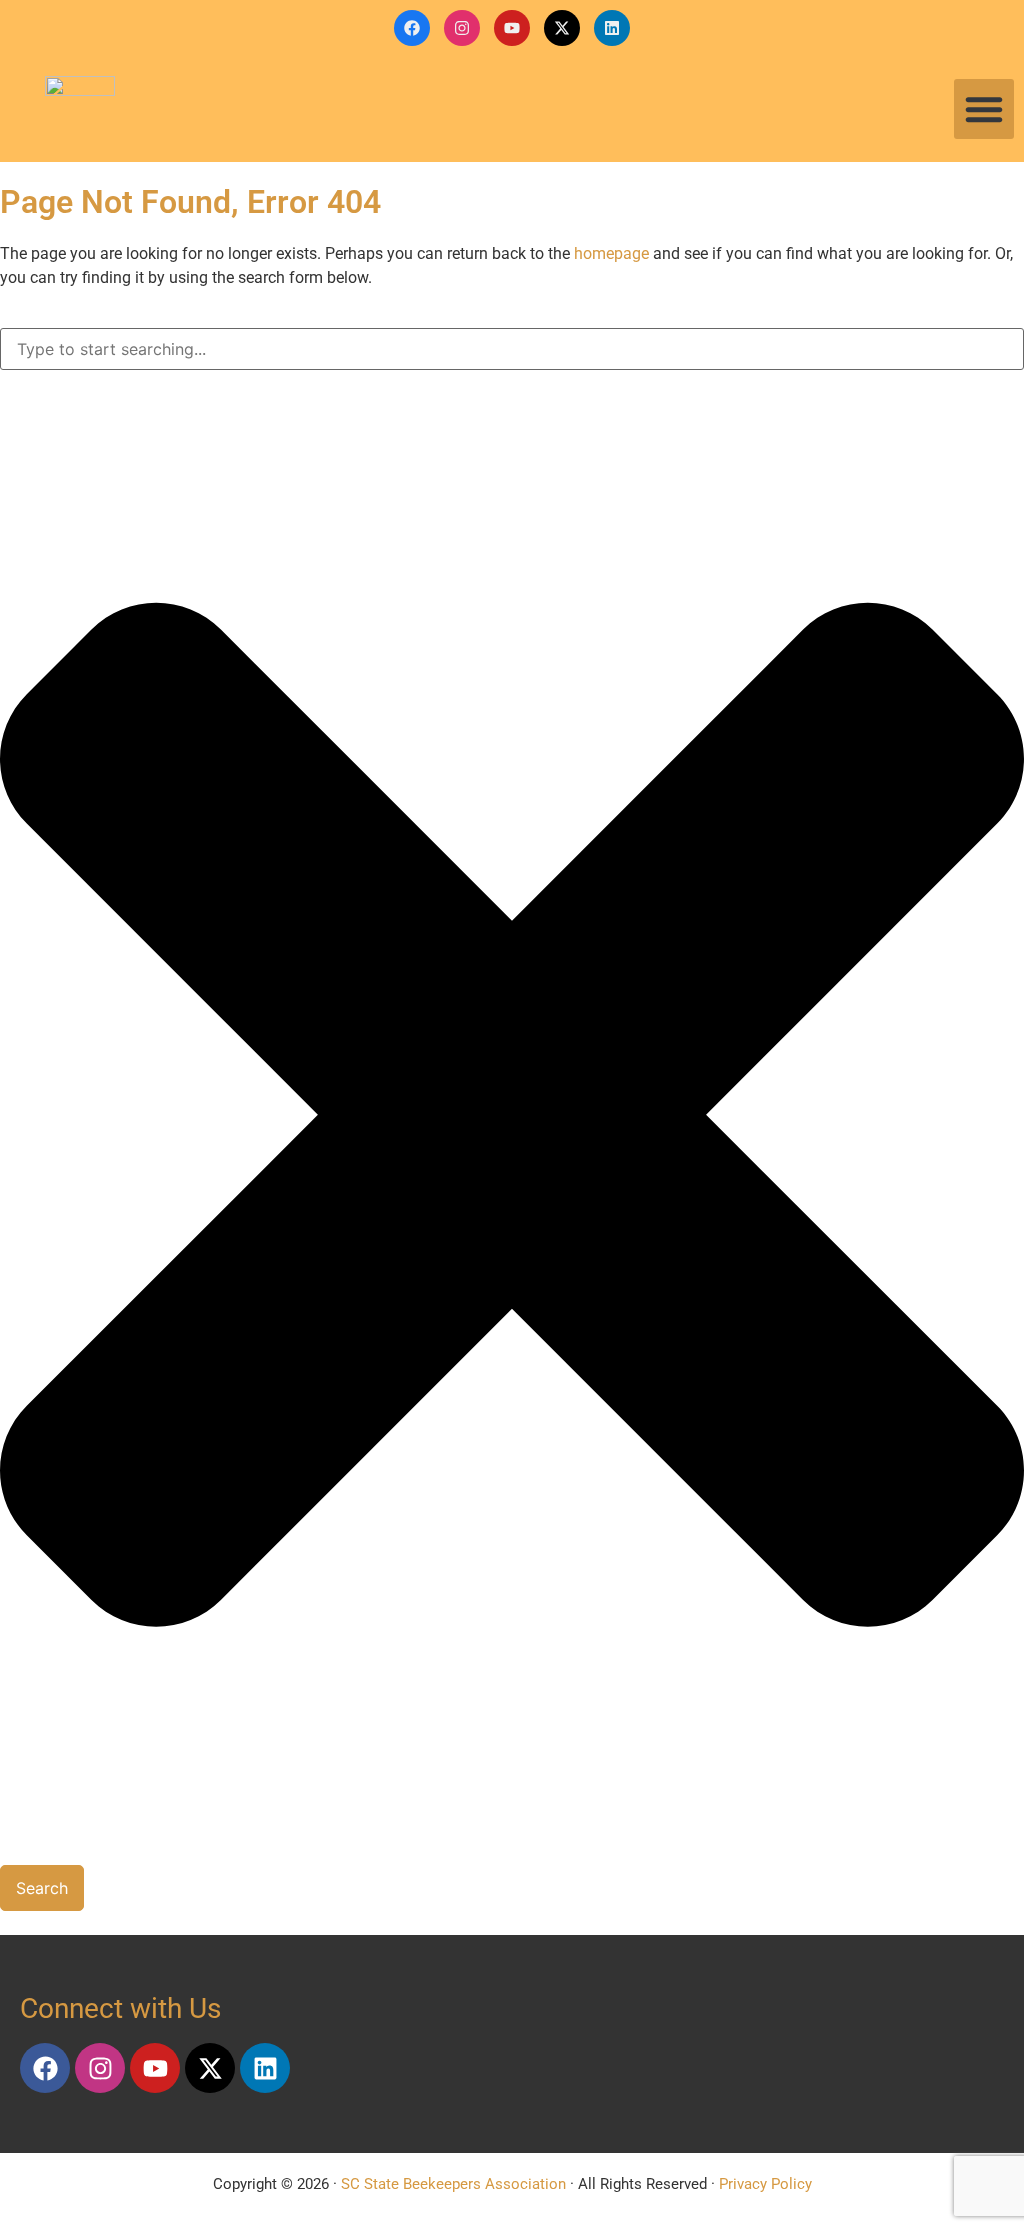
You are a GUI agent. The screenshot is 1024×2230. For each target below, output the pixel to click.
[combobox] (512, 349)
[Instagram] (462, 28)
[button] (984, 109)
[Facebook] (412, 28)
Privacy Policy (765, 2184)
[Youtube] (512, 28)
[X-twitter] (562, 28)
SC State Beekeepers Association (453, 2184)
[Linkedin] (612, 28)
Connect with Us (120, 2008)
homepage (611, 253)
